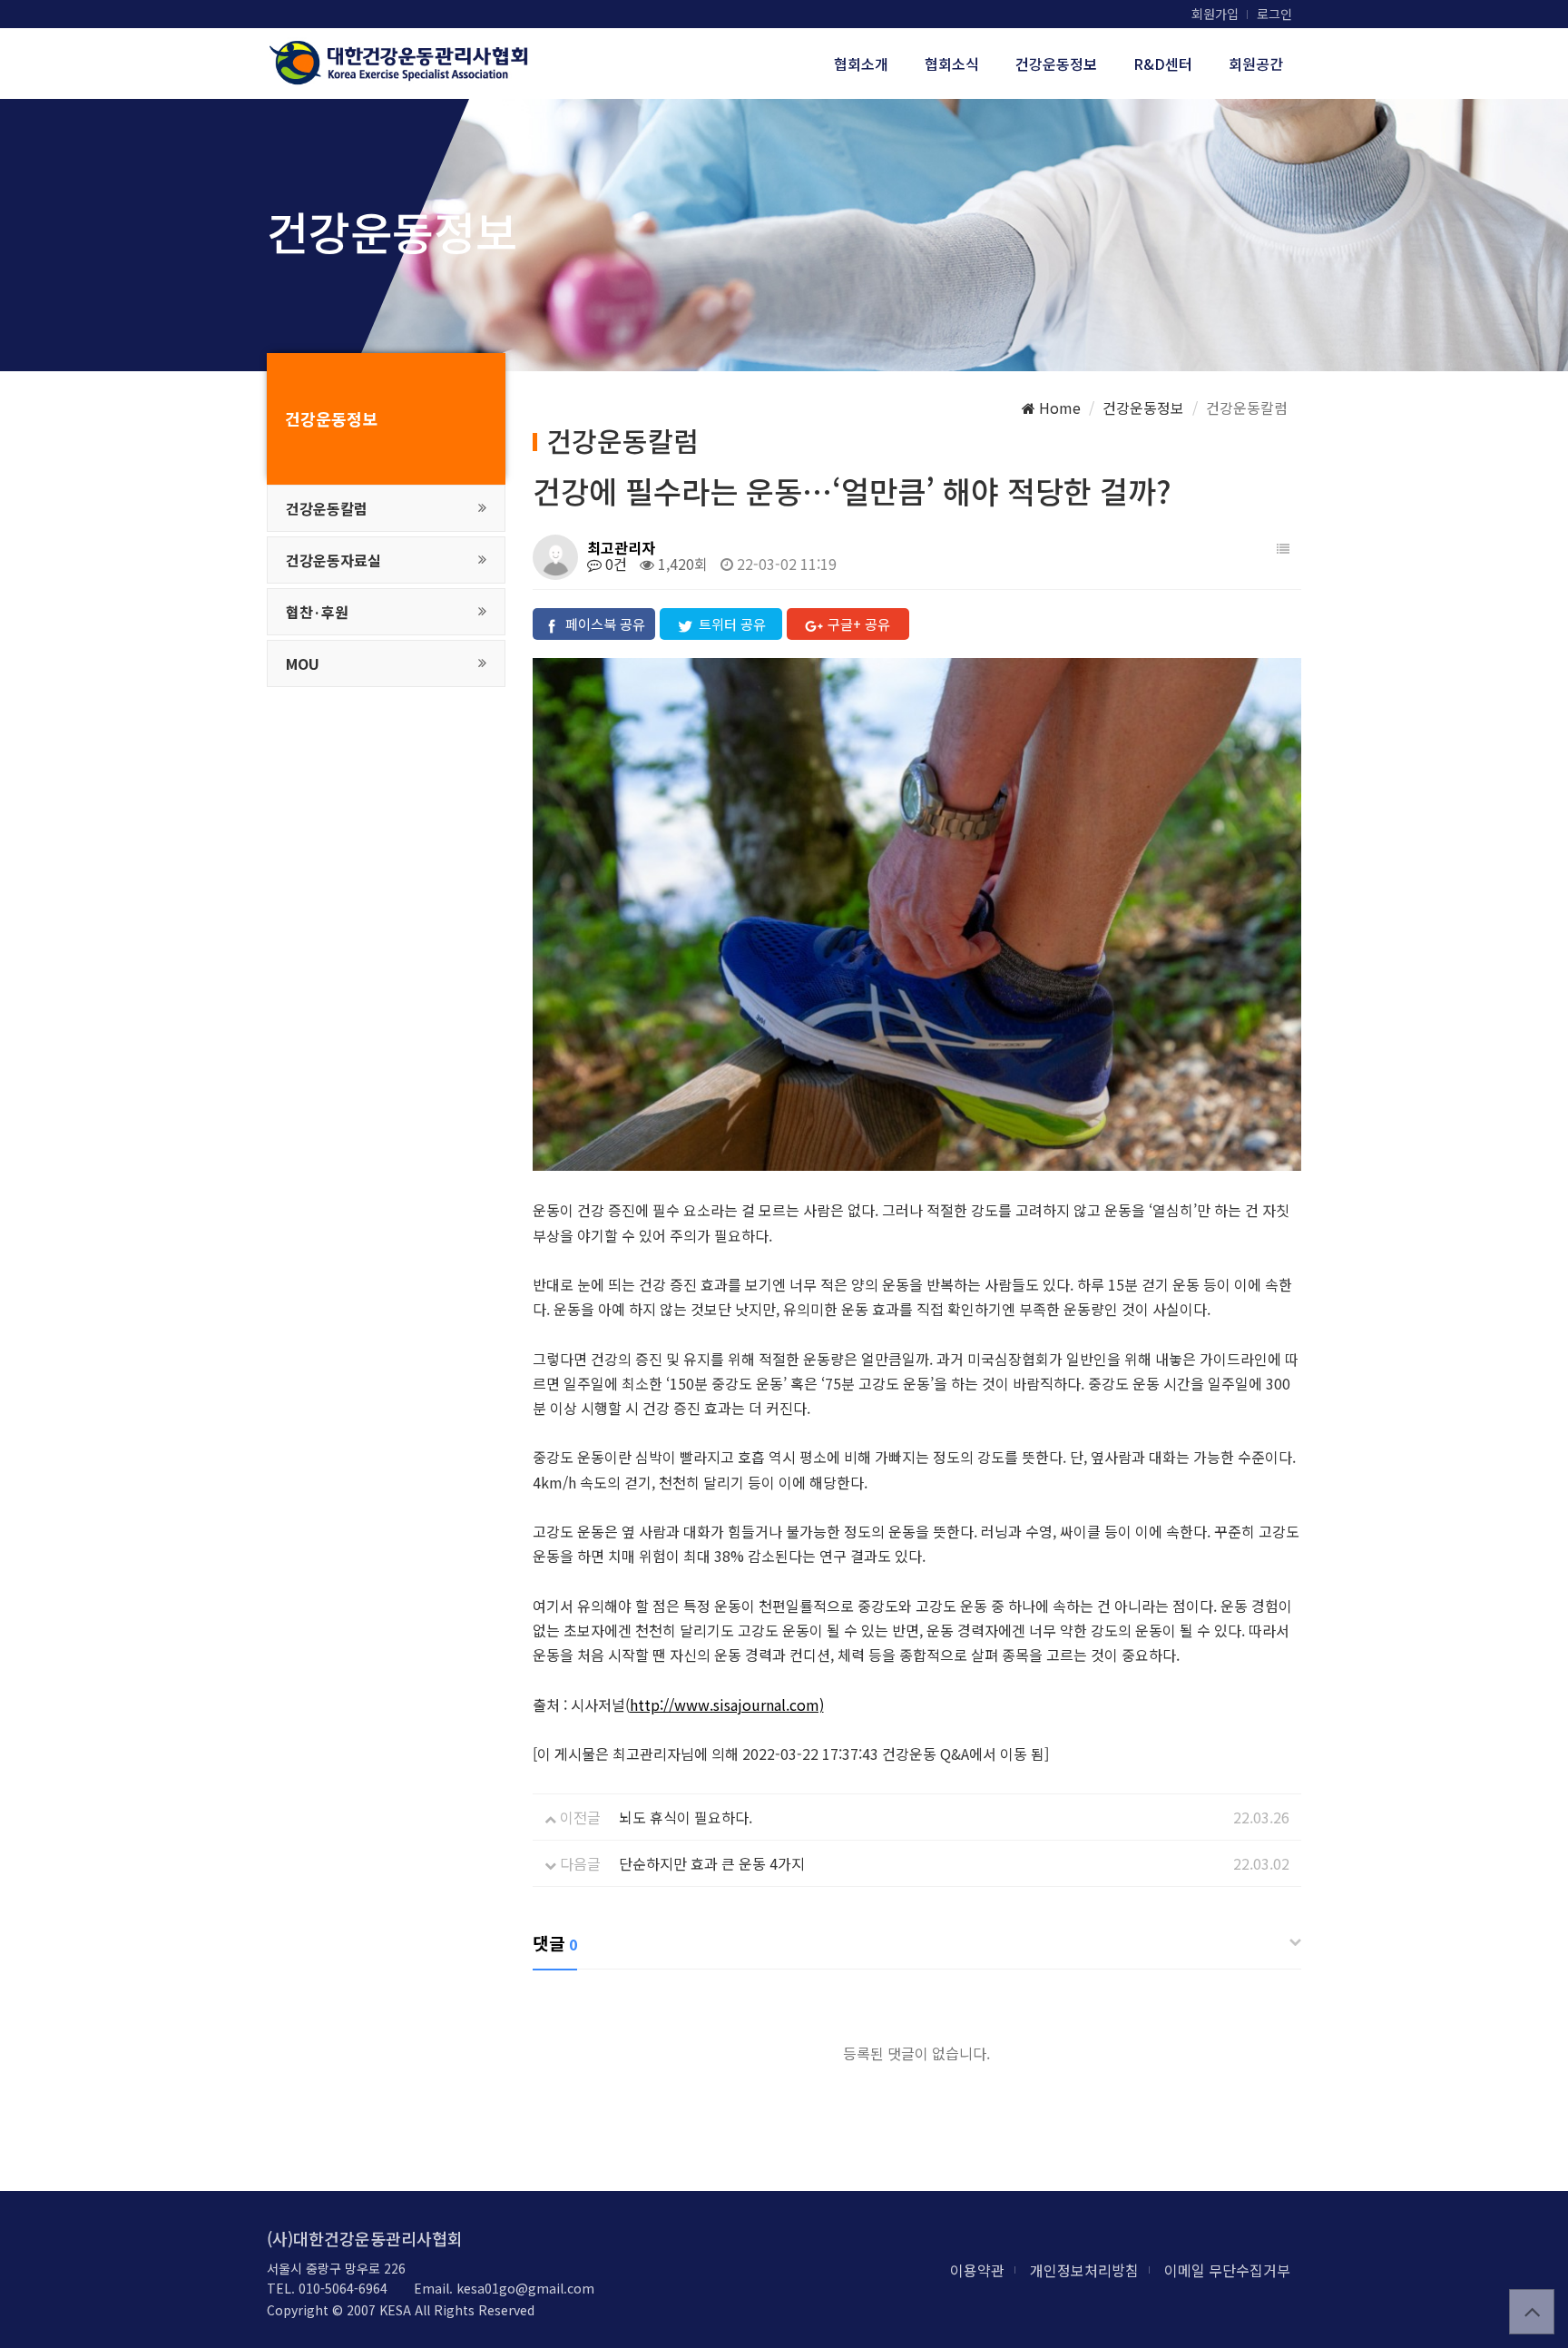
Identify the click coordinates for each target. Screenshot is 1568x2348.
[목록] (1283, 548)
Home (1058, 408)
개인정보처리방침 (1084, 2270)
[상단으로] (1532, 2312)
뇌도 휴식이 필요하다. (686, 1817)
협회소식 (952, 64)
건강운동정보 (1056, 64)
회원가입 (1215, 14)
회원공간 (1256, 64)
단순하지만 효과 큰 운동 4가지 (712, 1863)
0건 (614, 564)
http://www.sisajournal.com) (727, 1705)
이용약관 (977, 2270)
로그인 (1274, 14)
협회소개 (861, 64)
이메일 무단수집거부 (1227, 2270)
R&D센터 (1163, 64)
